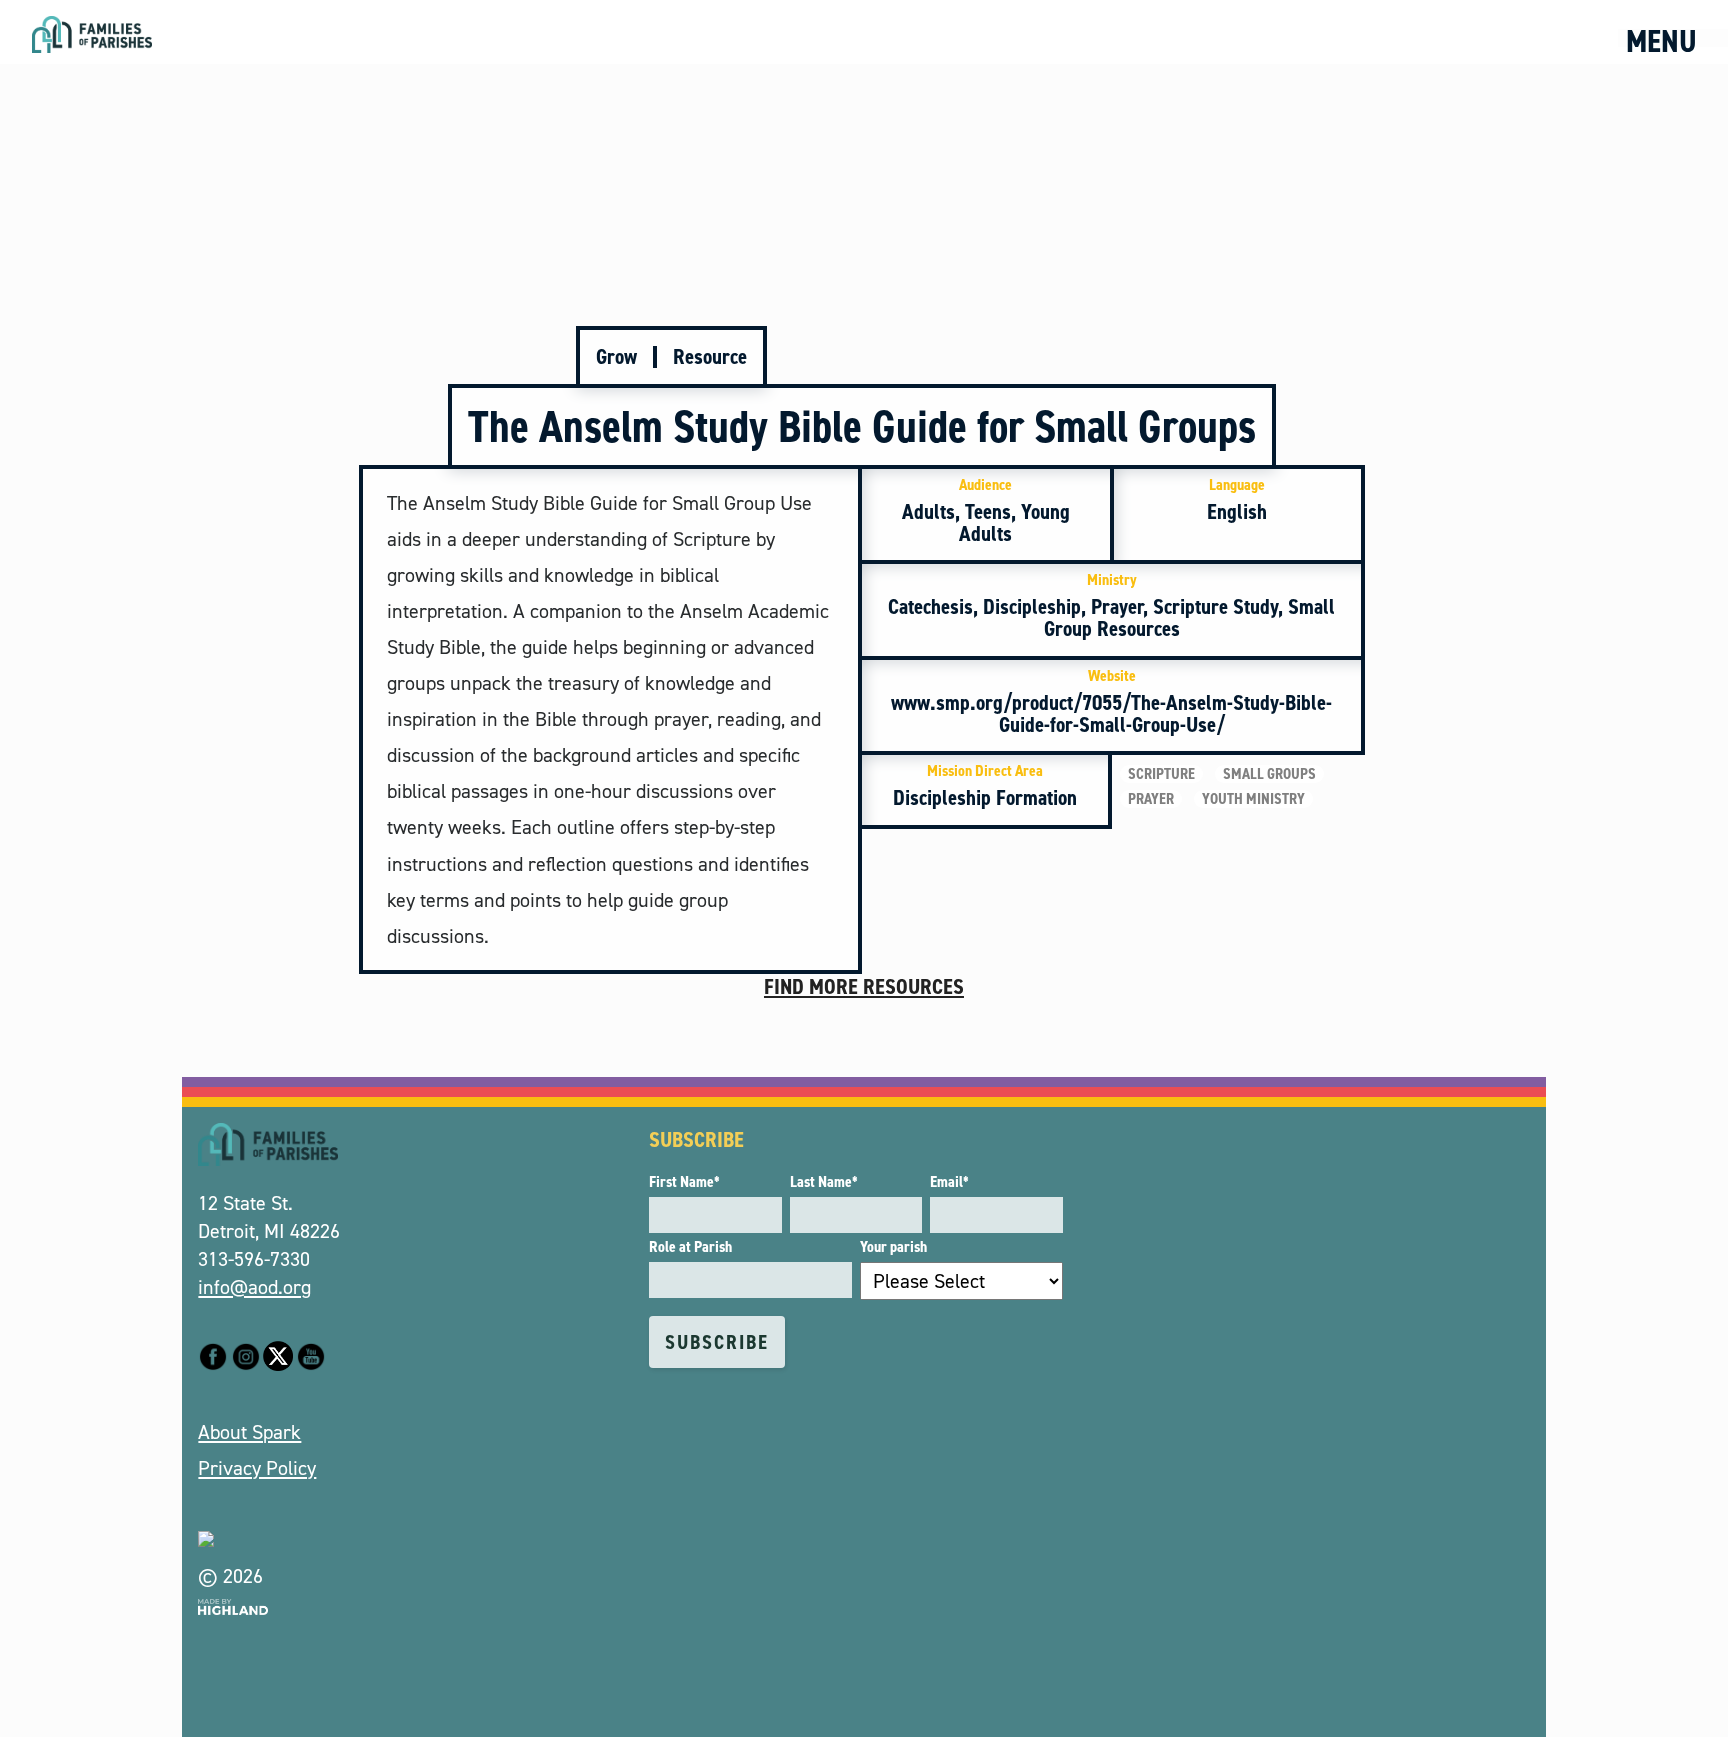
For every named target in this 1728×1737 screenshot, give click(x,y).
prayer (1151, 799)
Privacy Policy (257, 1468)
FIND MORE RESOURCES (864, 986)
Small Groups (1269, 774)
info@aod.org (254, 1287)
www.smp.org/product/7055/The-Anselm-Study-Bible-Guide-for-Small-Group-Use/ (1111, 702)
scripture (1161, 774)
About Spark (249, 1432)
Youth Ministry (1253, 799)
